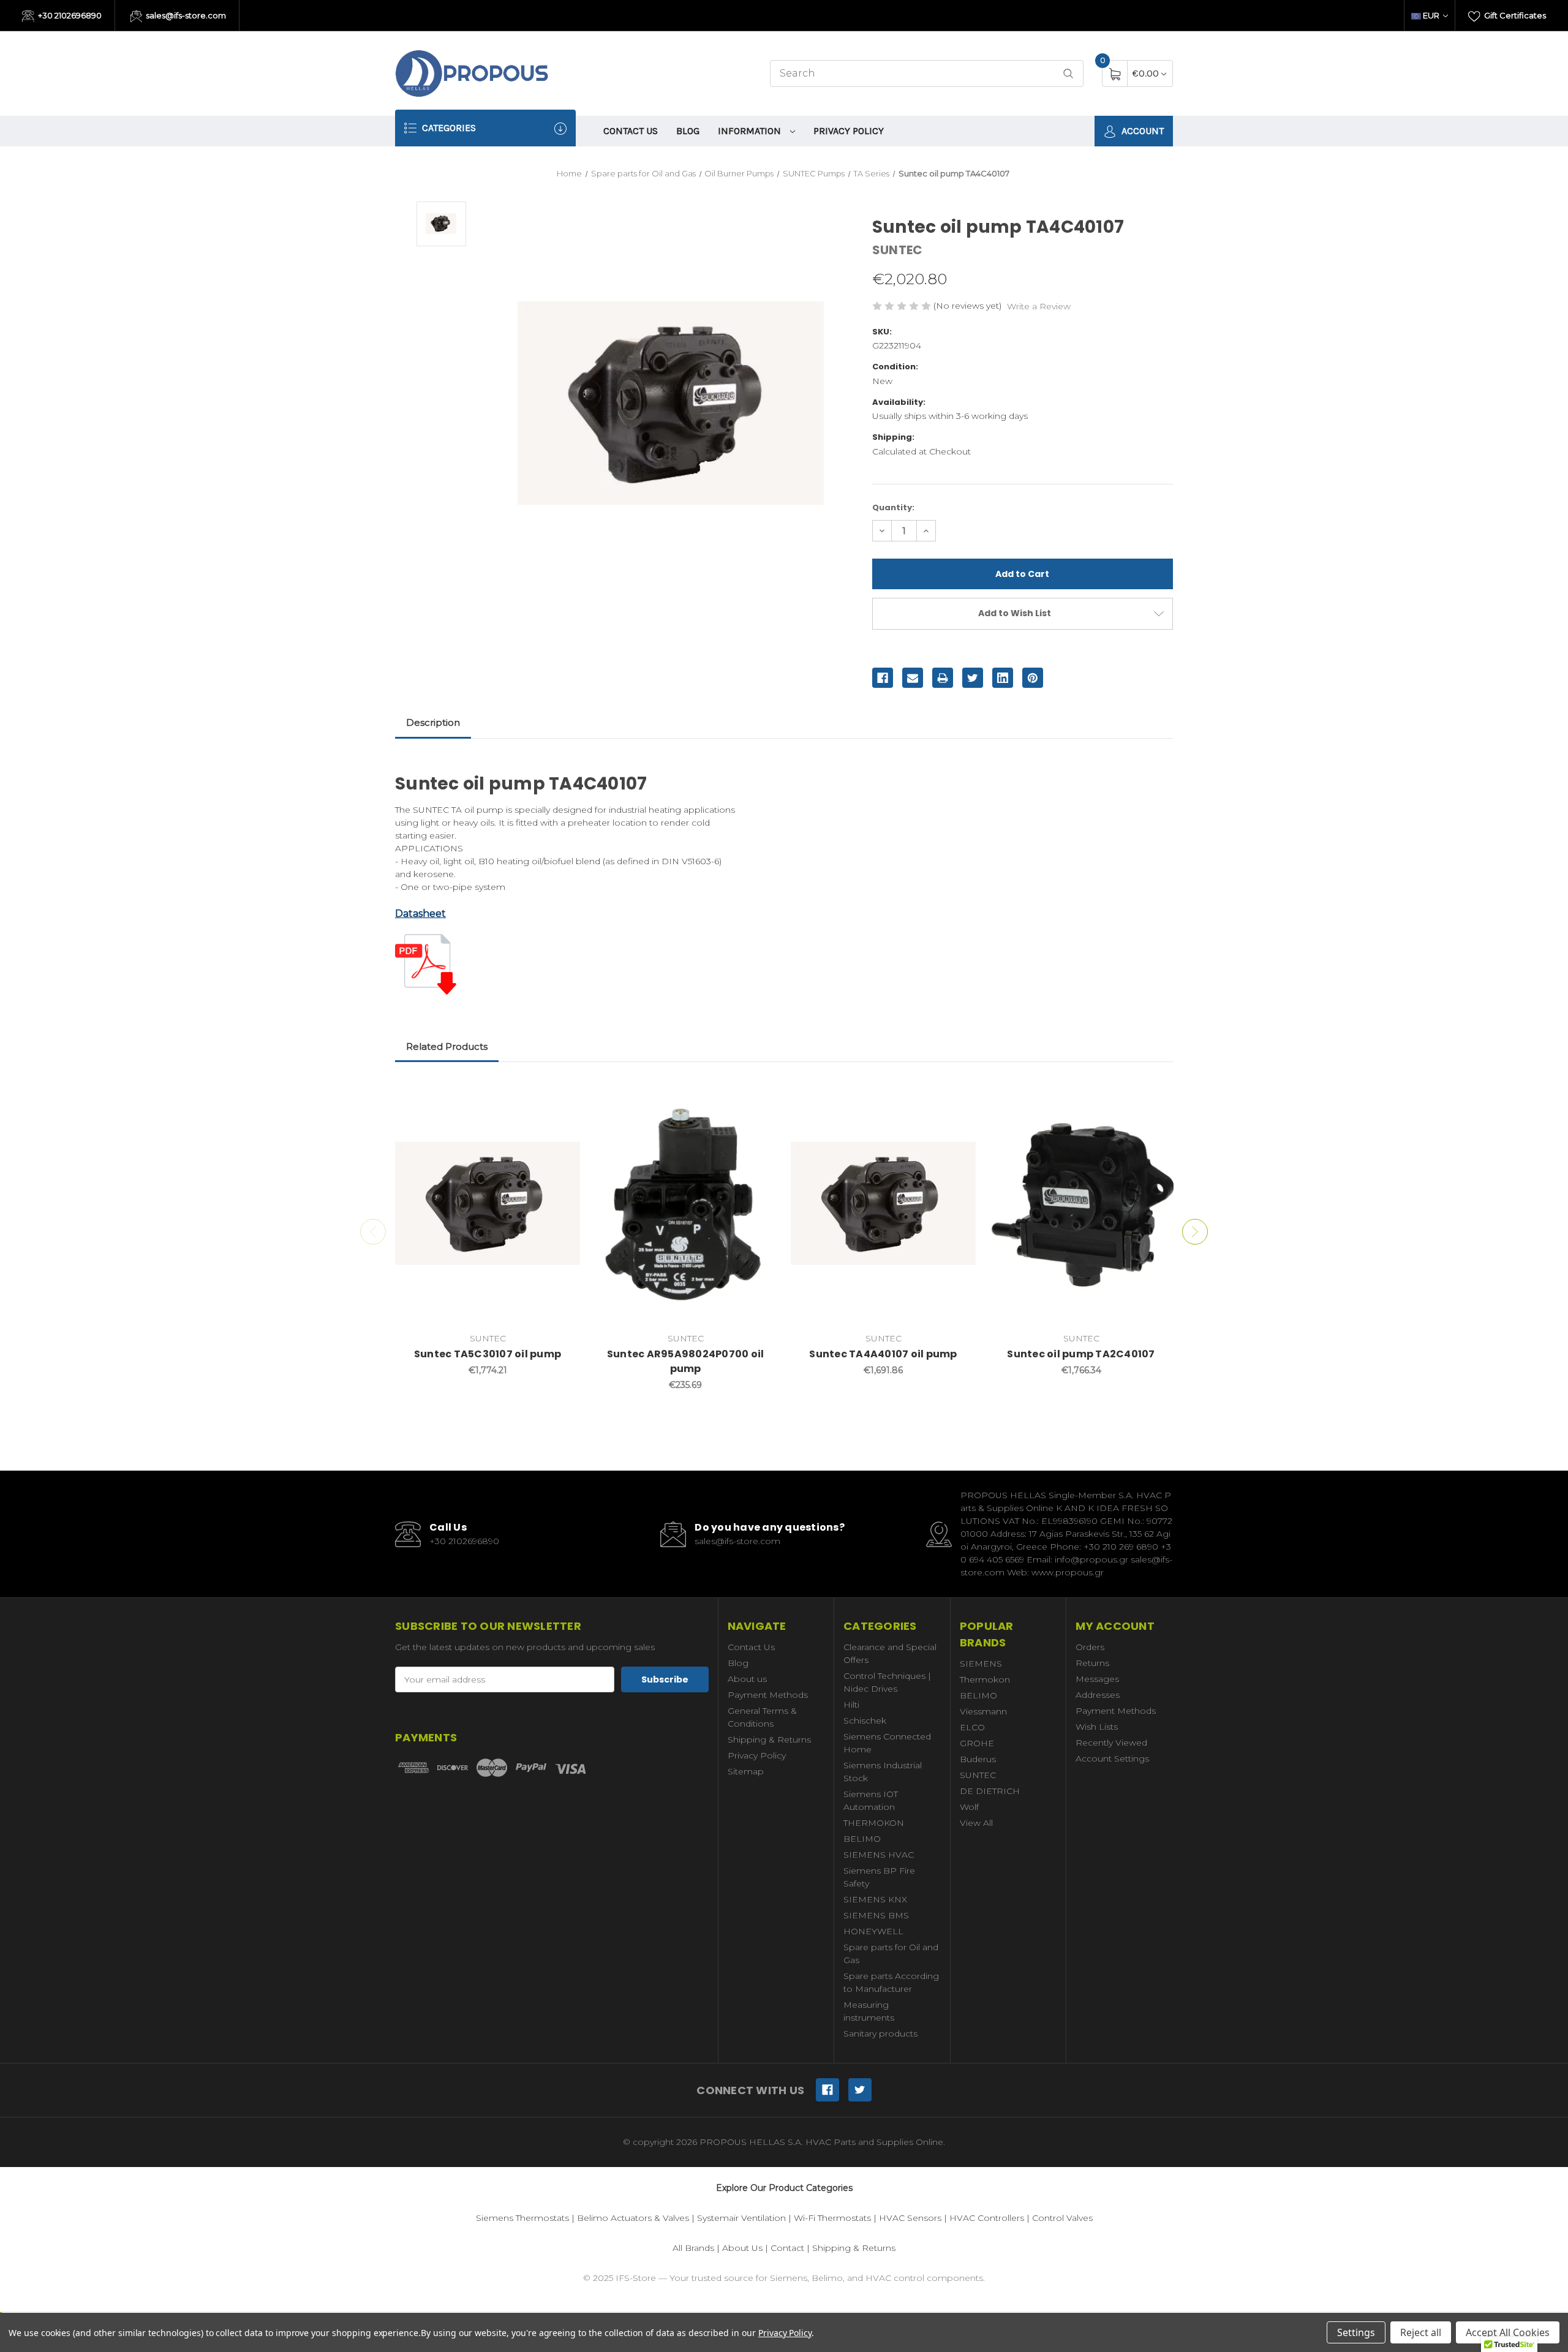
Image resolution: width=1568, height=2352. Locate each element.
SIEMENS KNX (875, 1899)
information (751, 131)
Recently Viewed (1111, 1743)
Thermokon (985, 1679)
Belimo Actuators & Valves (633, 2218)
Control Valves (1062, 2218)
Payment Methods (768, 1695)
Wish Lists (1097, 1727)
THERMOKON (874, 1823)
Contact (787, 2248)
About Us (742, 2248)
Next (1195, 1232)
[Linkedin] (1003, 678)
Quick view (562, 1094)
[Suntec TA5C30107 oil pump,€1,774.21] (488, 1204)
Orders (1090, 1647)
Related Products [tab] (447, 1046)
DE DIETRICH (990, 1791)
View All (976, 1823)
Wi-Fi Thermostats (832, 2218)
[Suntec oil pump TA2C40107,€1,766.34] (1081, 1204)
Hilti (851, 1705)
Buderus (978, 1759)
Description (433, 722)
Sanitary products (880, 2034)
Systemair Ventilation (741, 2218)
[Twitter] (973, 678)
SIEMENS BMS (876, 1915)
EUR (1431, 15)
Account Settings (1112, 1758)
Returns (1092, 1663)
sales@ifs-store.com (185, 15)
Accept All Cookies (1508, 2332)
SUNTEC (978, 1775)
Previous (373, 1232)
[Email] (913, 678)
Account (1141, 131)
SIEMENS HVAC (879, 1855)
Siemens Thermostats (522, 2218)
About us (747, 1679)
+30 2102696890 (69, 15)
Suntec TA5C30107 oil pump (488, 1354)
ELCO (972, 1727)
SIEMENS (981, 1664)
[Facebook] (883, 678)
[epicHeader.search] (1068, 74)
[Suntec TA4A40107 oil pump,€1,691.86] (883, 1204)
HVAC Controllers (987, 2218)
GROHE (977, 1743)
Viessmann (983, 1711)
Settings (1356, 2332)
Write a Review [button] (1039, 306)
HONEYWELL (873, 1931)
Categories (448, 128)
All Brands (693, 2248)
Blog (688, 131)
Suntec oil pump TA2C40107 (1081, 1354)
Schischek (865, 1721)
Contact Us (631, 131)
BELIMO (862, 1839)
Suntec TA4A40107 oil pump (883, 1354)
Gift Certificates (1514, 15)
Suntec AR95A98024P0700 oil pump (686, 1361)
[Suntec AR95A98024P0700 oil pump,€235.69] (685, 1204)
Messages (1097, 1679)
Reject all (1421, 2332)
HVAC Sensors (910, 2218)
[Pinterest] (1033, 678)
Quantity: (893, 507)
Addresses (1098, 1695)
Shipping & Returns (769, 1740)
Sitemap (746, 1771)
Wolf (969, 1807)
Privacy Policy (849, 131)
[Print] (943, 678)
